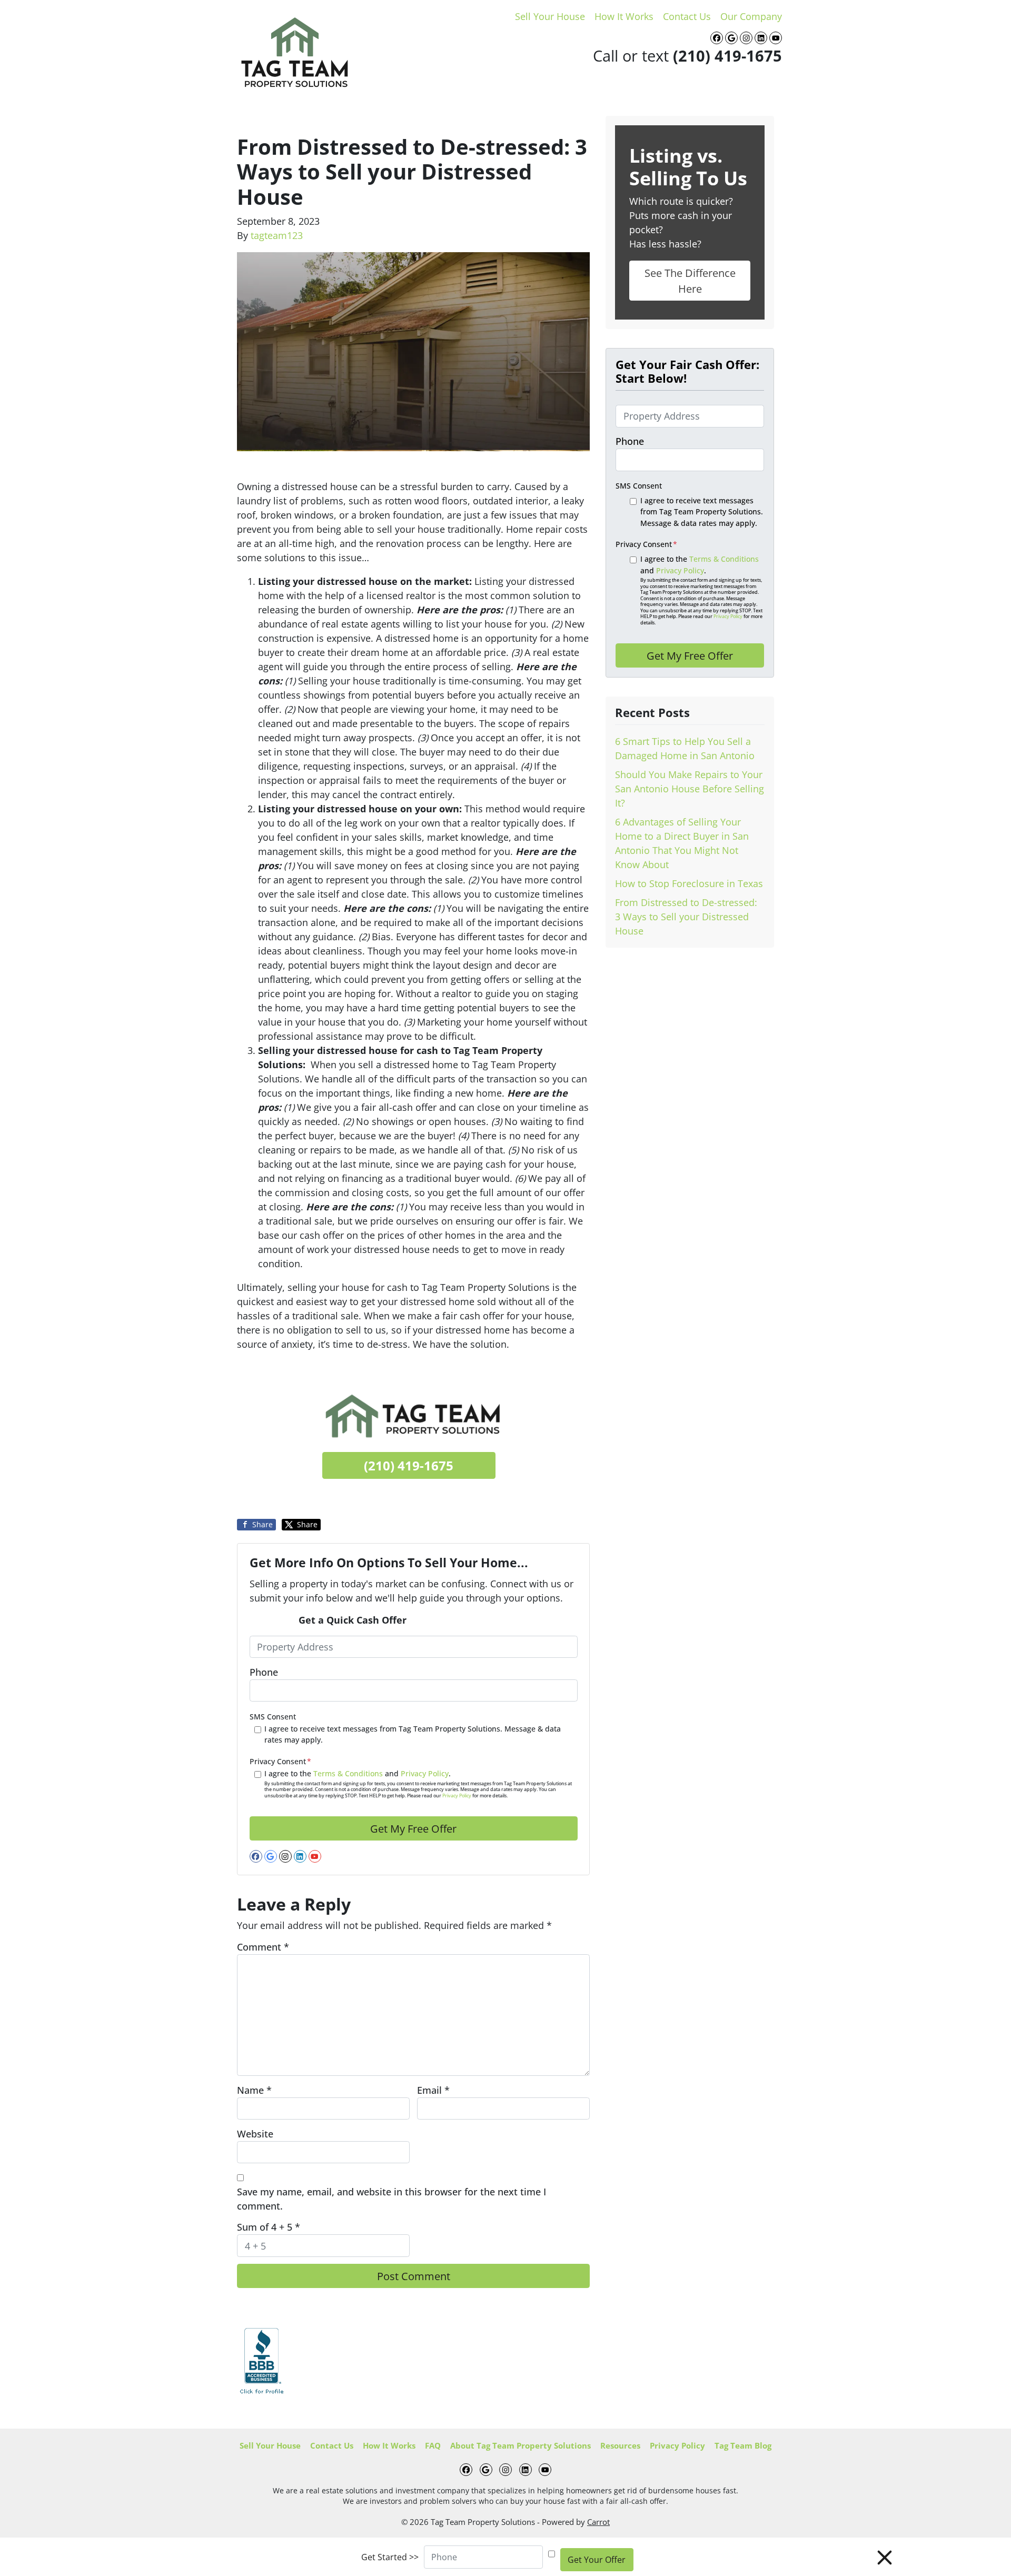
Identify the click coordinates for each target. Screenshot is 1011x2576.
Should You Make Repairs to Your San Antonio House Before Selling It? (690, 789)
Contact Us (687, 16)
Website (255, 2134)
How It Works (624, 16)
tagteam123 (277, 235)
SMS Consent (273, 1717)
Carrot (598, 2522)
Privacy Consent (280, 1761)
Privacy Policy (425, 1773)
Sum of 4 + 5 (269, 2227)
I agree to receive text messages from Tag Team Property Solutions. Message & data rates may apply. (413, 1734)
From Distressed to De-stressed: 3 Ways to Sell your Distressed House (686, 917)
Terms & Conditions (348, 1773)
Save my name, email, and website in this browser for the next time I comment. (391, 2199)
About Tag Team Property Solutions (521, 2445)
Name (254, 2090)
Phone (264, 1672)
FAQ (433, 2445)
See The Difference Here (690, 281)
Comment (263, 1947)
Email (433, 2090)
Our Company (751, 16)
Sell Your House (550, 16)
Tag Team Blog (743, 2445)
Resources (620, 2445)
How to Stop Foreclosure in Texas (689, 883)
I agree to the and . (418, 1784)
